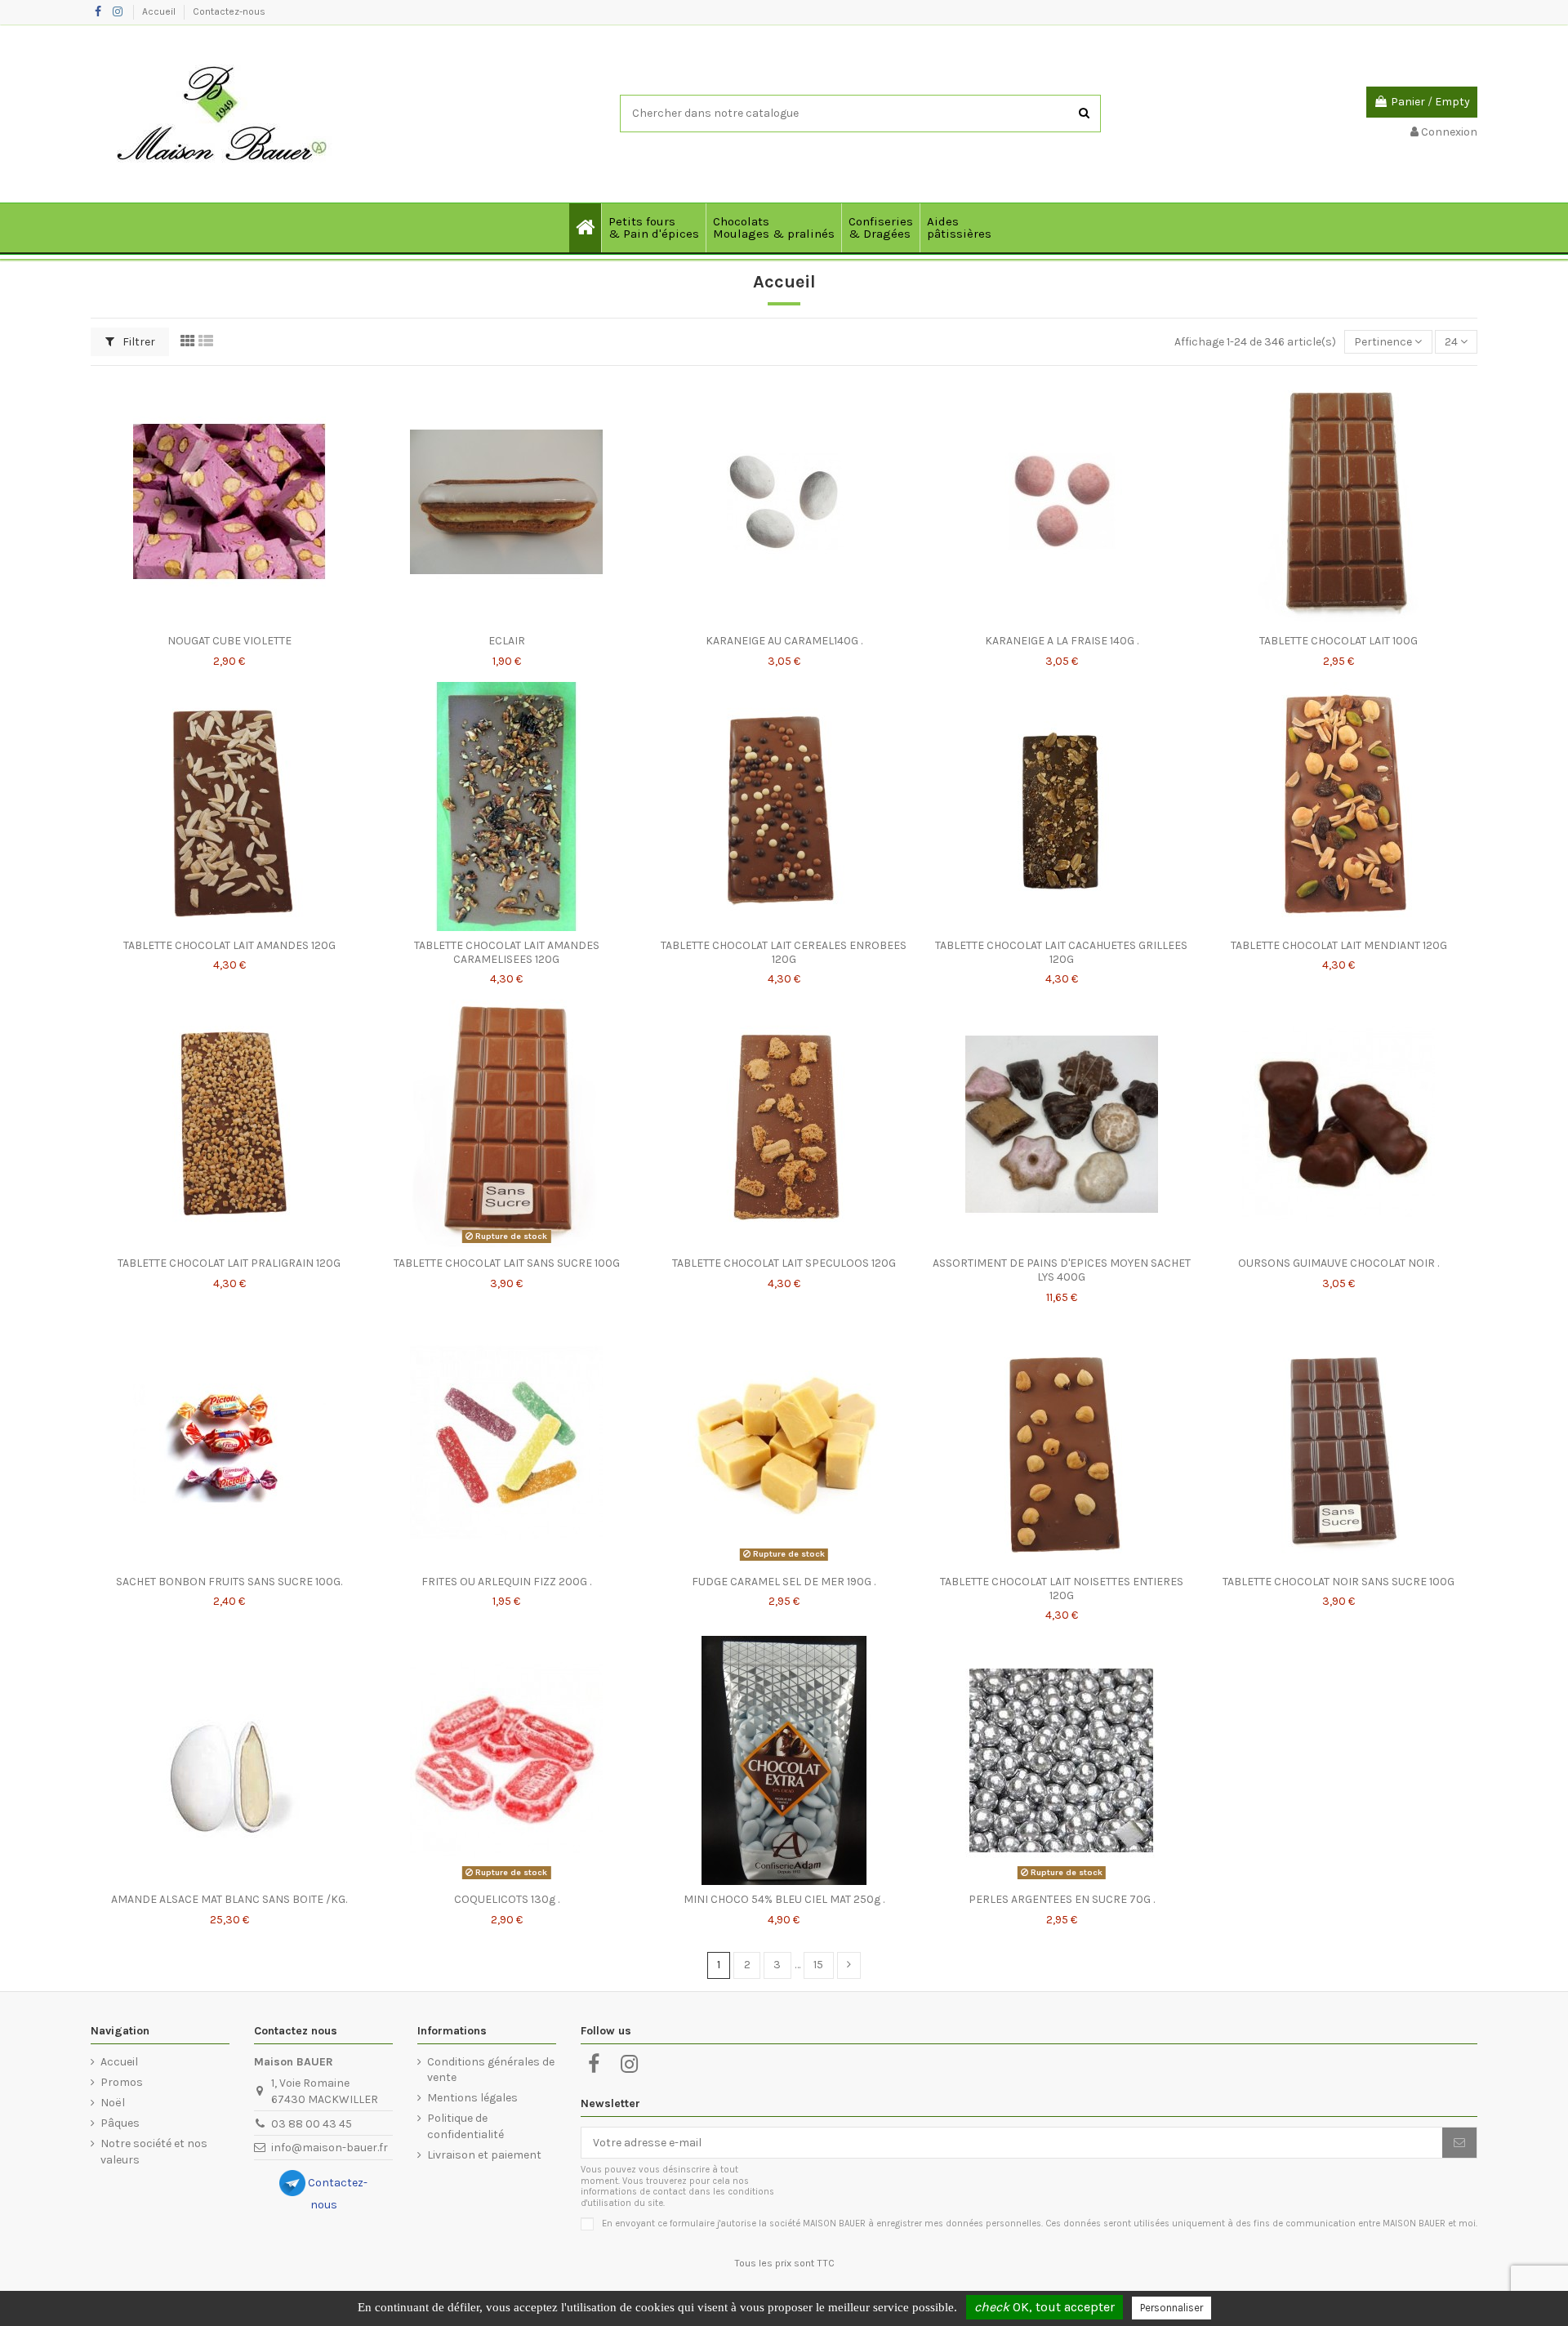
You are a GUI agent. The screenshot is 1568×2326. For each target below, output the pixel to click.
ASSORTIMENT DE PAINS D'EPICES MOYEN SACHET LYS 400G (1062, 1270)
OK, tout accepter (1045, 2307)
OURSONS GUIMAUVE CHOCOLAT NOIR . (1339, 1263)
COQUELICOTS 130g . (507, 1899)
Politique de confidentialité (465, 2126)
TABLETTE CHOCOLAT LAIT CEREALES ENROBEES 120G (784, 952)
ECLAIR (507, 641)
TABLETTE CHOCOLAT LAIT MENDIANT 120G (1339, 945)
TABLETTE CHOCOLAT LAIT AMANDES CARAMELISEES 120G (507, 952)
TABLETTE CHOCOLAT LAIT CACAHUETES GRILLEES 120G (1061, 952)
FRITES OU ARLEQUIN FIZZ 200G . (506, 1582)
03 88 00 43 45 (312, 2124)
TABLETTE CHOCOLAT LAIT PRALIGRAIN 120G (229, 1263)
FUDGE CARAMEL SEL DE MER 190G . (784, 1582)
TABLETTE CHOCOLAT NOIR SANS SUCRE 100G (1339, 1582)
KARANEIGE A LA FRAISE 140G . (1062, 641)
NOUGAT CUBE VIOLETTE (229, 641)
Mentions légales (472, 2098)
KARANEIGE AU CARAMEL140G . (784, 641)
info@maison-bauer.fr (330, 2148)
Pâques (120, 2123)
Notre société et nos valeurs (154, 2152)
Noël (113, 2103)
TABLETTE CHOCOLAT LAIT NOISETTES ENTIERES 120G (1062, 1589)
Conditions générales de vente (491, 2070)
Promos (122, 2082)
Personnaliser (1172, 2308)
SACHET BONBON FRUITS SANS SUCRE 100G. (229, 1582)
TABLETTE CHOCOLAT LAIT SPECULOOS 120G (784, 1263)
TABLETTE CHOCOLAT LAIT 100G (1339, 641)
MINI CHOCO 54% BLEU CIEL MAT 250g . (784, 1899)
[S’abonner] (1459, 2143)
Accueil (160, 11)
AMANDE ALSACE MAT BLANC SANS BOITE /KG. (229, 1899)
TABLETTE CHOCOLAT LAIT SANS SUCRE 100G (507, 1263)
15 (818, 1965)
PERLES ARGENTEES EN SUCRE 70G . (1062, 1899)
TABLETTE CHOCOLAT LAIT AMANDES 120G (229, 945)
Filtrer (138, 342)
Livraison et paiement (484, 2155)
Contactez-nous (229, 11)
